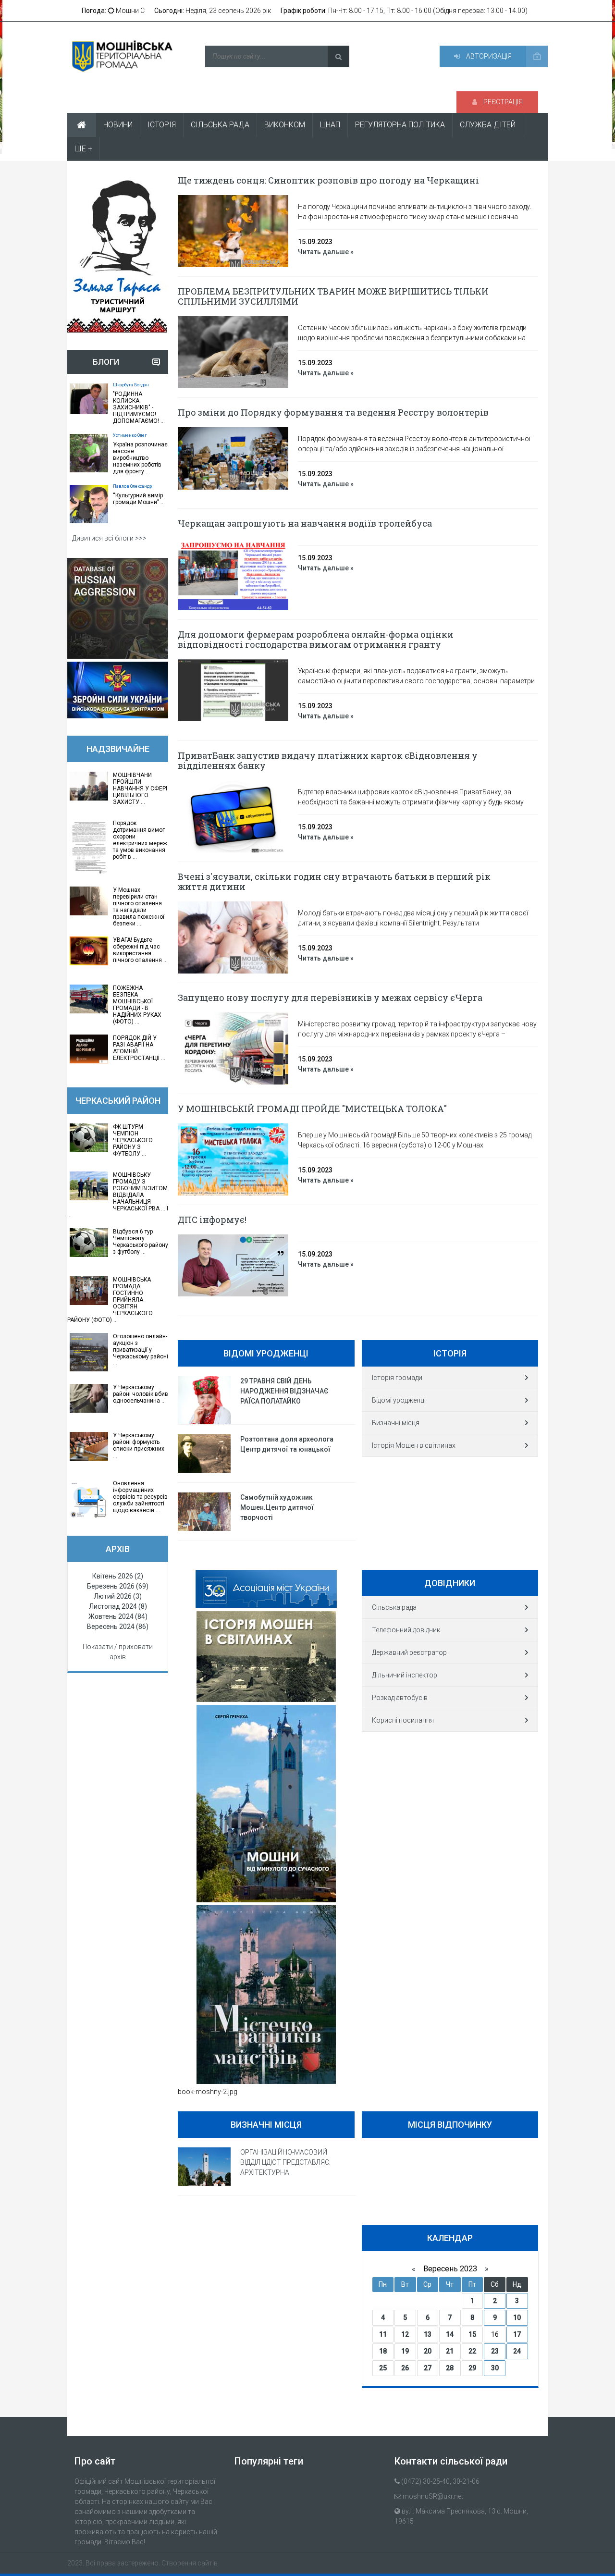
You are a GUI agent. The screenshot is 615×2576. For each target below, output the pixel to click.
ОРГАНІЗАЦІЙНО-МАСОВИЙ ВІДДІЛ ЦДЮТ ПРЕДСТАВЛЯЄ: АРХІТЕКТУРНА (285, 2162)
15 (472, 2334)
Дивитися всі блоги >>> (109, 538)
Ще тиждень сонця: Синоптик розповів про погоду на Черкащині (328, 180)
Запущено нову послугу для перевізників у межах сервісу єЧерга (330, 998)
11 (383, 2334)
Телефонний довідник (406, 1630)
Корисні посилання (403, 1720)
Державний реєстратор (409, 1652)
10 (517, 2317)
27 (428, 2368)
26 (405, 2368)
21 (450, 2351)
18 (383, 2351)
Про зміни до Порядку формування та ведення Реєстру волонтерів (333, 412)
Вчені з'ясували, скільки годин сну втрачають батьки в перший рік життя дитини (334, 881)
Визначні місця (396, 1423)
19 (405, 2351)
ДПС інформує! (212, 1220)
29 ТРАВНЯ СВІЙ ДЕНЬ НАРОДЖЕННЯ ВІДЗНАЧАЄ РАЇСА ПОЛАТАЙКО (284, 1391)
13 (428, 2334)
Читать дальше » (326, 252)
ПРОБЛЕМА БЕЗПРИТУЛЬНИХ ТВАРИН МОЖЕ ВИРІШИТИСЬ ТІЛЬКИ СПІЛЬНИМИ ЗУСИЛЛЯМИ (333, 296)
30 (495, 2368)
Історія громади (397, 1378)
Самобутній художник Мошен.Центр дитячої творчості (277, 1507)
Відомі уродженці (399, 1400)
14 (450, 2334)
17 (517, 2334)
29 (472, 2368)
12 (405, 2334)
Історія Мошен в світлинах (414, 1445)
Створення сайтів (190, 2563)
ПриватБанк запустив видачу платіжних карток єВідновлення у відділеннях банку (328, 760)
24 (517, 2351)
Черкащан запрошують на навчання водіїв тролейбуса (305, 523)
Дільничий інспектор (405, 1675)
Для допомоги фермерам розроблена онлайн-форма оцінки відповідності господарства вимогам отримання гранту (316, 639)
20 (428, 2351)
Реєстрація (502, 102)
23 (495, 2351)
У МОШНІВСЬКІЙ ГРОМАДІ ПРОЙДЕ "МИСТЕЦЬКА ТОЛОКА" (312, 1109)
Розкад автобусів (400, 1698)
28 (450, 2368)
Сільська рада (394, 1607)
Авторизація (488, 56)
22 (472, 2351)
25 (383, 2368)
